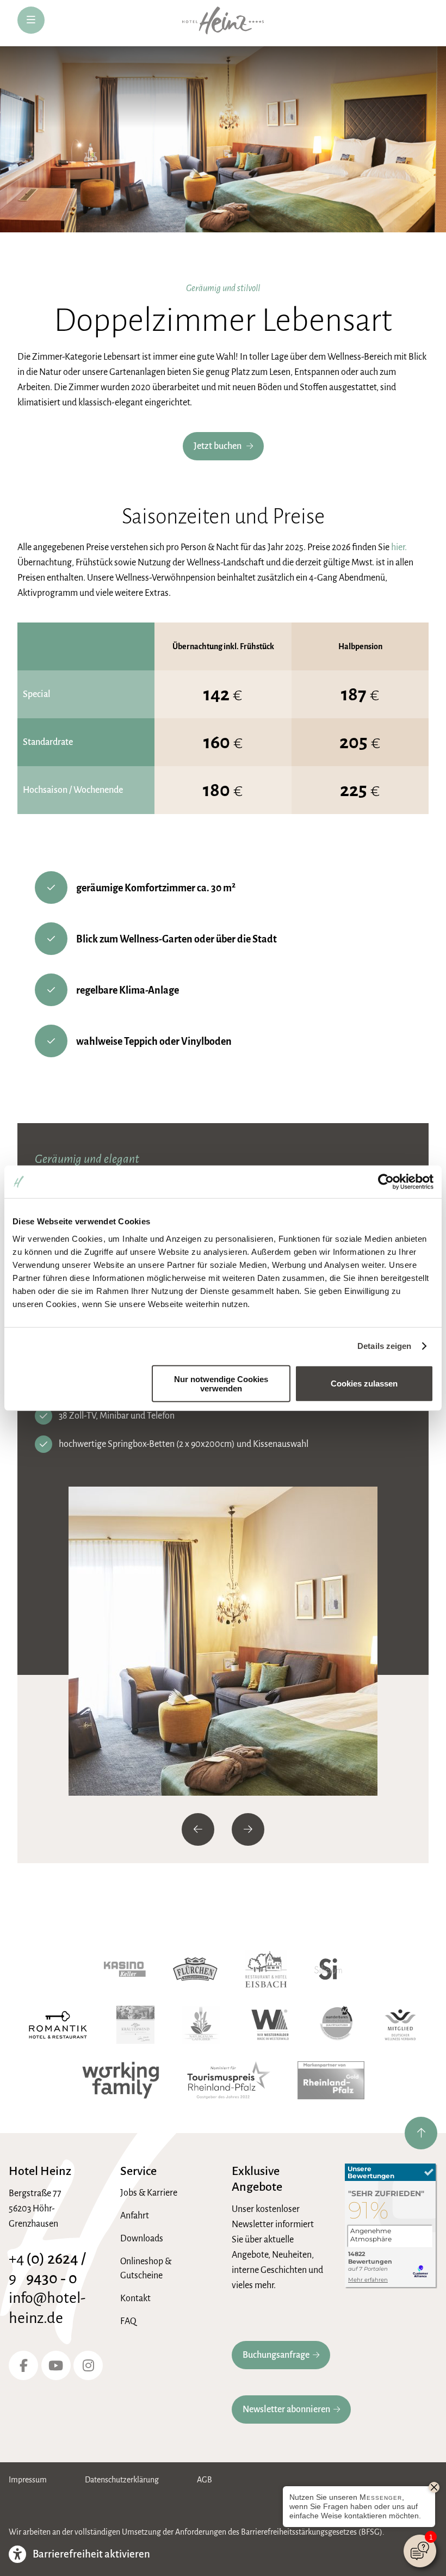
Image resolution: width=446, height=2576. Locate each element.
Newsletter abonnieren (286, 2409)
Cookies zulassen (364, 1383)
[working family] (121, 2080)
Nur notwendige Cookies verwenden (221, 1383)
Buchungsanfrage (276, 2355)
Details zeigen (384, 1346)
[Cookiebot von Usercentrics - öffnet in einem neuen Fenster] (386, 1182)
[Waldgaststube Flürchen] (195, 1969)
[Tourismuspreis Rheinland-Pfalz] (228, 2080)
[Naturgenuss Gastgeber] (201, 2025)
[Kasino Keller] (125, 1969)
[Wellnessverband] (400, 2025)
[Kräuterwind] (135, 2025)
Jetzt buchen (218, 446)
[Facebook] (23, 2365)
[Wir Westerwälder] (270, 2025)
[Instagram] (88, 2365)
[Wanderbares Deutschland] (337, 2025)
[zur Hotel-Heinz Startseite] (223, 23)
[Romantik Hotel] (58, 2025)
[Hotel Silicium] (328, 1969)
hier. (399, 547)
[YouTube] (56, 2365)
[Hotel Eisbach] (266, 1969)
